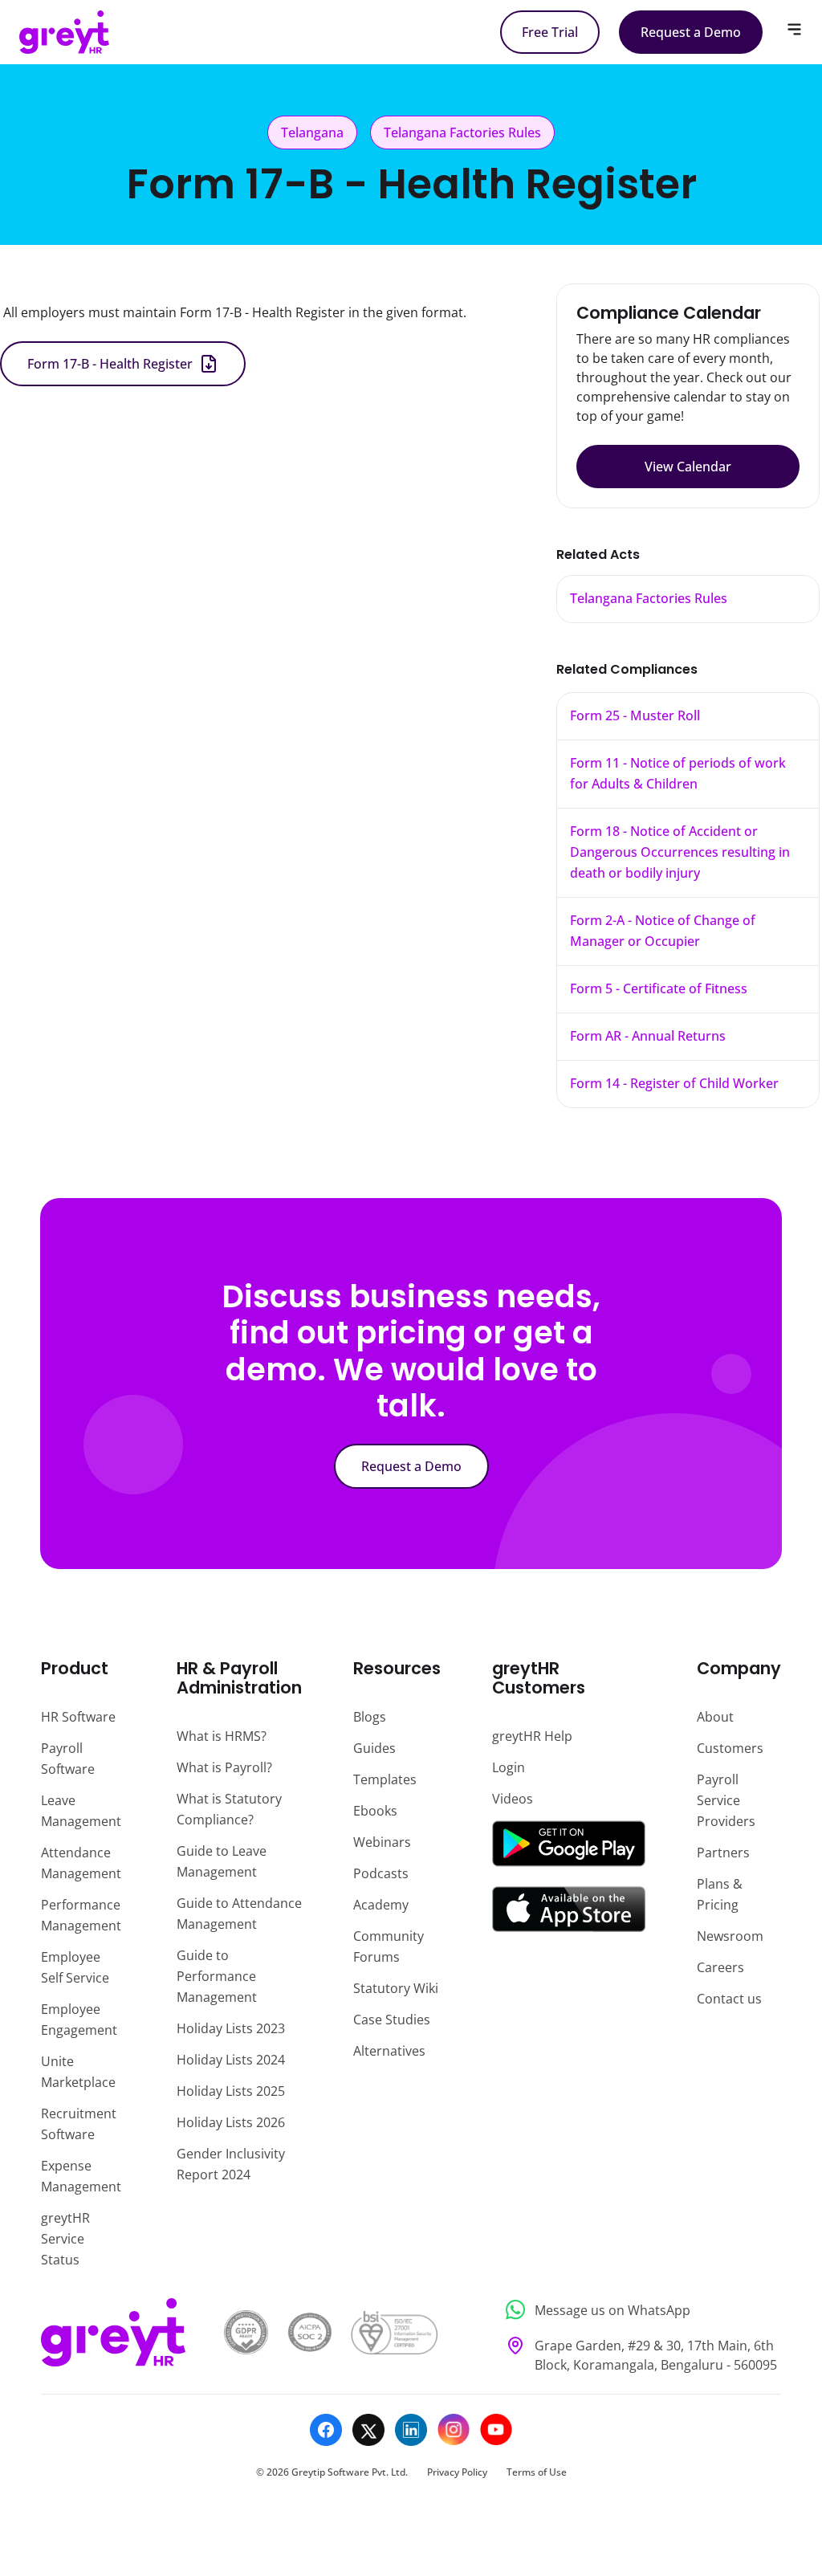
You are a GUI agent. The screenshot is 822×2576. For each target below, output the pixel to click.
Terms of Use (537, 2472)
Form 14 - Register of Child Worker (674, 1083)
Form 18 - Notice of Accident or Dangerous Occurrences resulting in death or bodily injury (680, 852)
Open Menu (794, 29)
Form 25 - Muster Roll (635, 715)
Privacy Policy (457, 2472)
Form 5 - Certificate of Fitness (659, 988)
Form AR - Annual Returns (648, 1036)
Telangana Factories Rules (649, 598)
